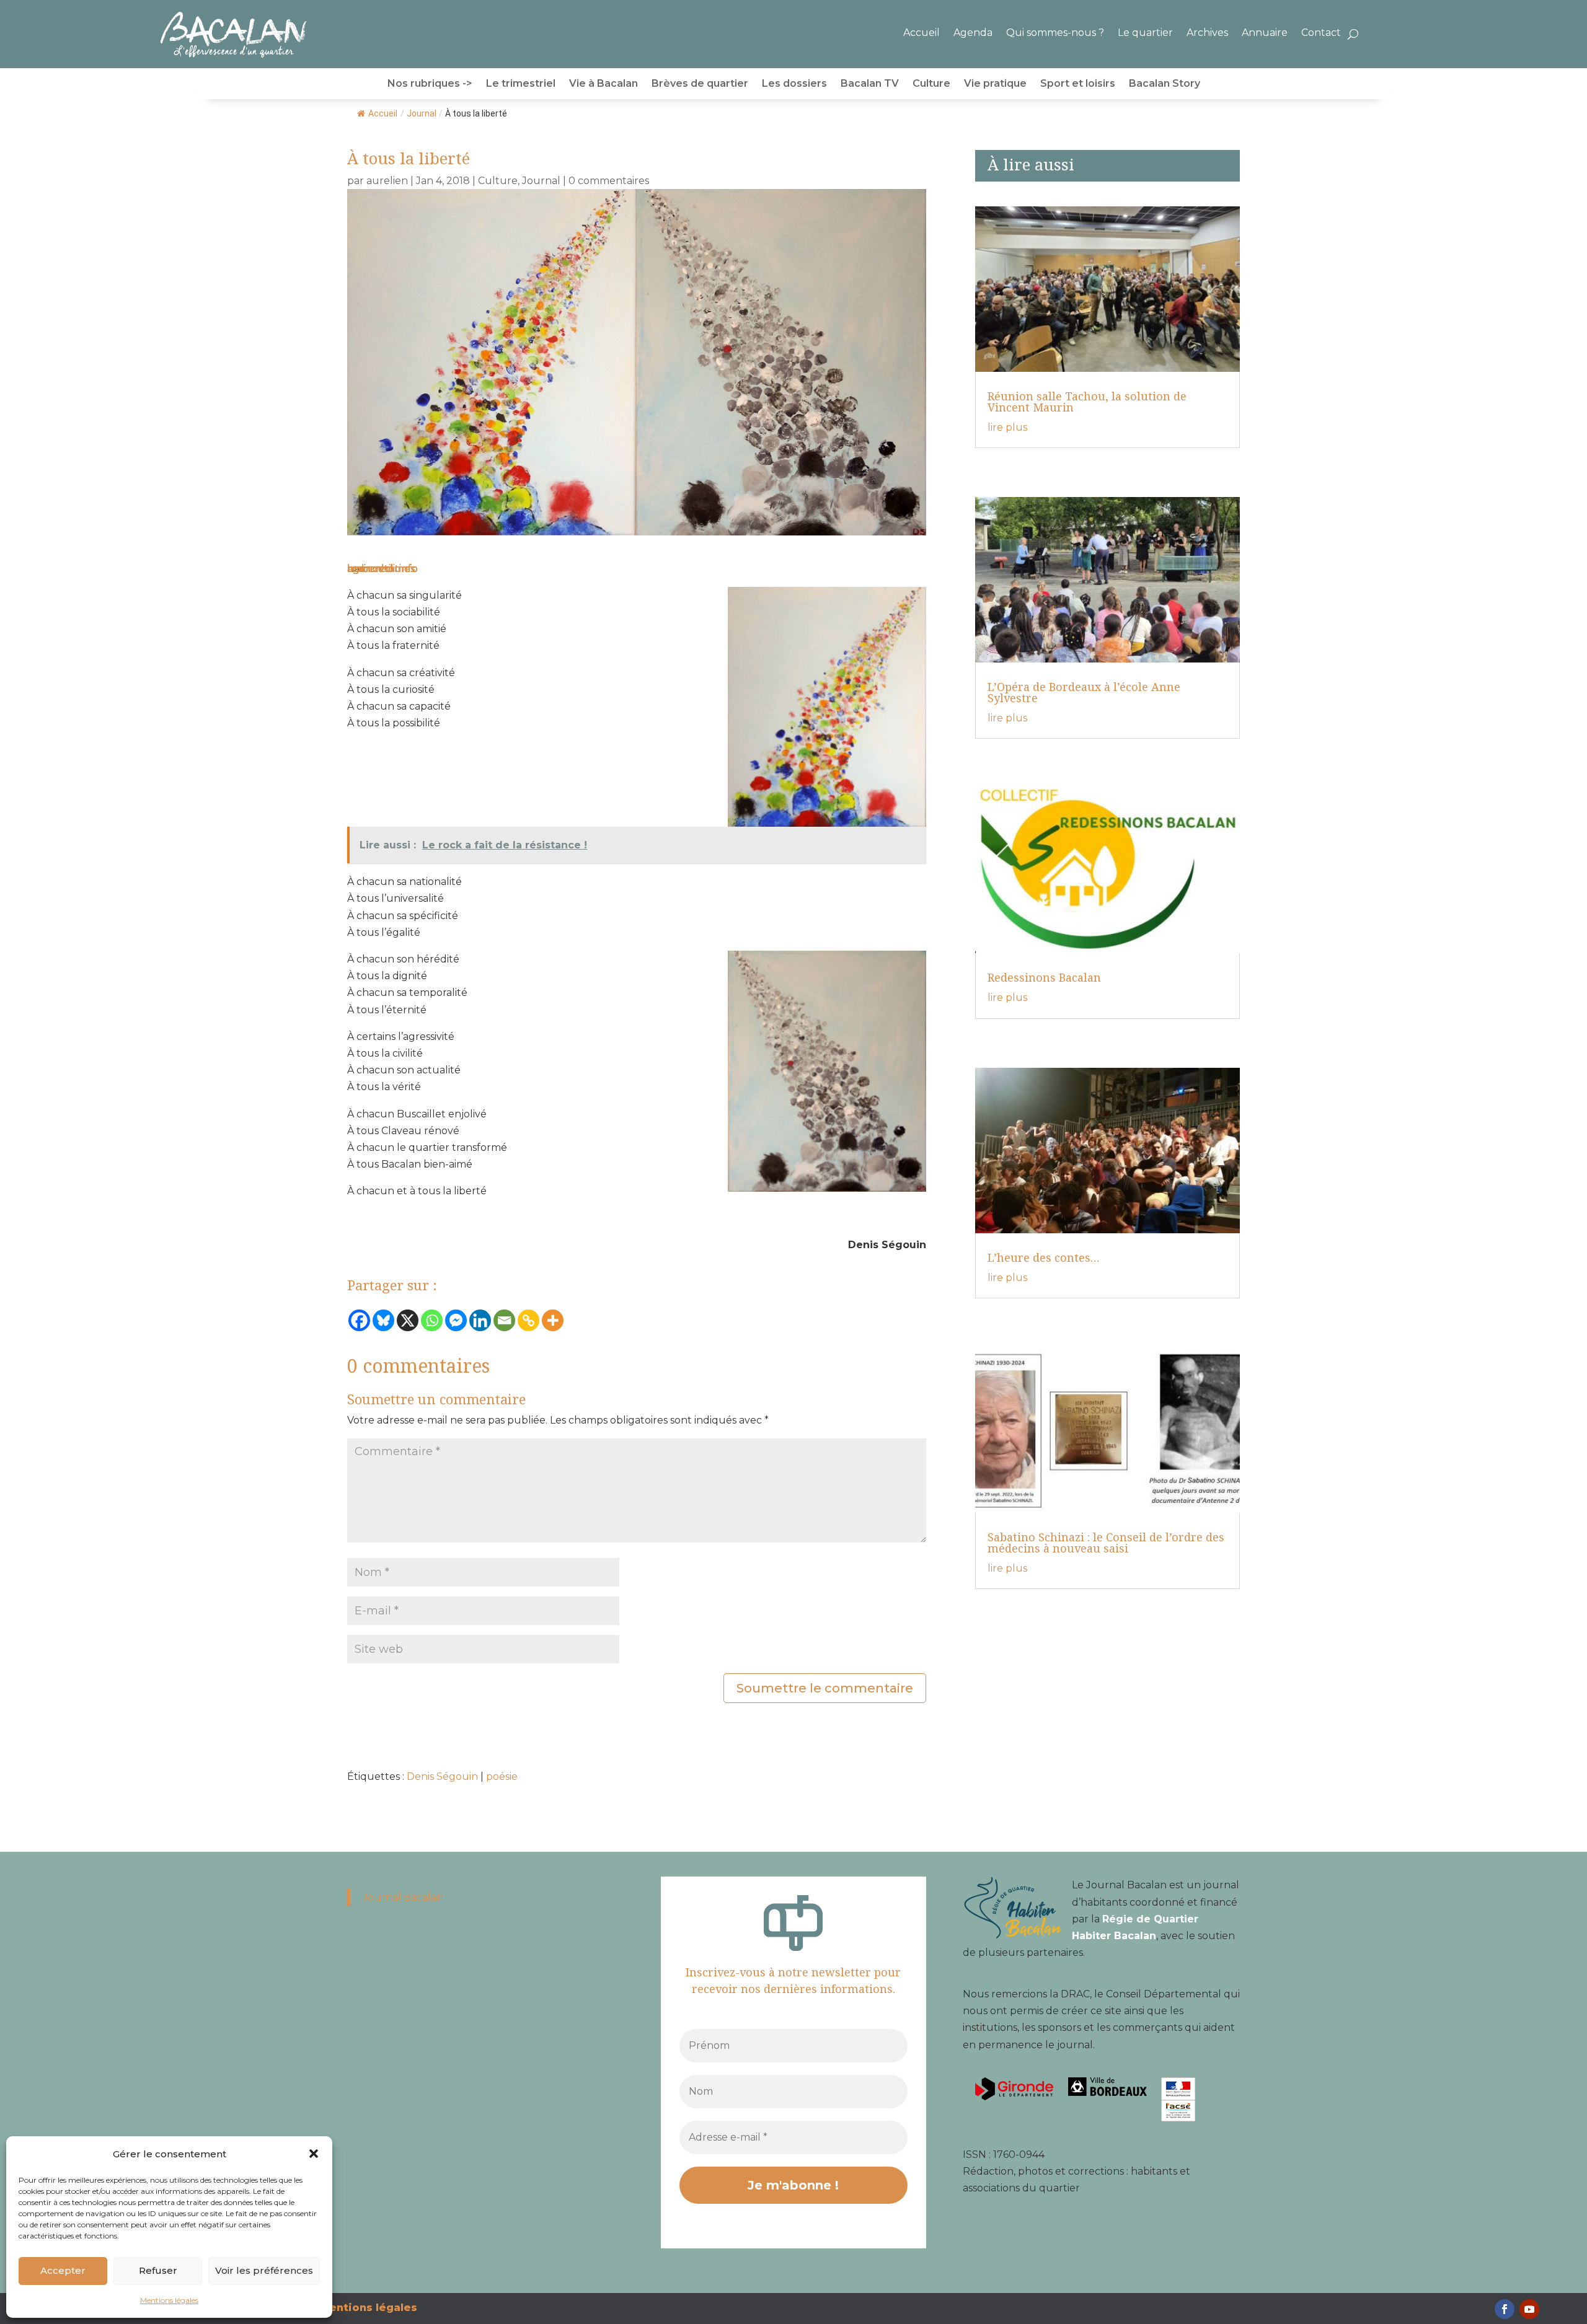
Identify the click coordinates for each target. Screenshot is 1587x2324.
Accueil (922, 33)
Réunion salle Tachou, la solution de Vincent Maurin (1087, 402)
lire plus (1007, 427)
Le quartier (1145, 33)
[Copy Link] (528, 1320)
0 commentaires (609, 181)
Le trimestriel (521, 84)
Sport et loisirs (1078, 84)
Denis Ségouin (442, 1776)
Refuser (158, 2270)
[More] (553, 1320)
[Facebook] (359, 1320)
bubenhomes (381, 569)
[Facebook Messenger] (456, 1320)
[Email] (504, 1320)
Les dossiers (794, 84)
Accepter (63, 2270)
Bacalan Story (1165, 84)
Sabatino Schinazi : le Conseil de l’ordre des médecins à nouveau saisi (1106, 1543)
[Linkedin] (480, 1320)
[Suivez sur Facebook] (1505, 2309)
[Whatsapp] (432, 1320)
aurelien (387, 181)
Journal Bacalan (403, 1897)
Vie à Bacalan (603, 84)
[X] (408, 1320)
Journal (422, 113)
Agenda (973, 33)
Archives (1207, 33)
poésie (502, 1776)
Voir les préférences (264, 2270)
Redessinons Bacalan (1044, 977)
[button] (314, 2154)
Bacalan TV (870, 84)
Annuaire (1265, 33)
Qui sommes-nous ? (1055, 33)
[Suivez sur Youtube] (1529, 2309)
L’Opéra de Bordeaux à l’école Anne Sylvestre (1084, 692)
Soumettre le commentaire (825, 1688)
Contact (1321, 33)
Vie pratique (995, 84)
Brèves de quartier (700, 84)
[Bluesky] (383, 1320)
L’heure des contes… (1044, 1257)
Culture (931, 84)
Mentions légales (169, 2300)
